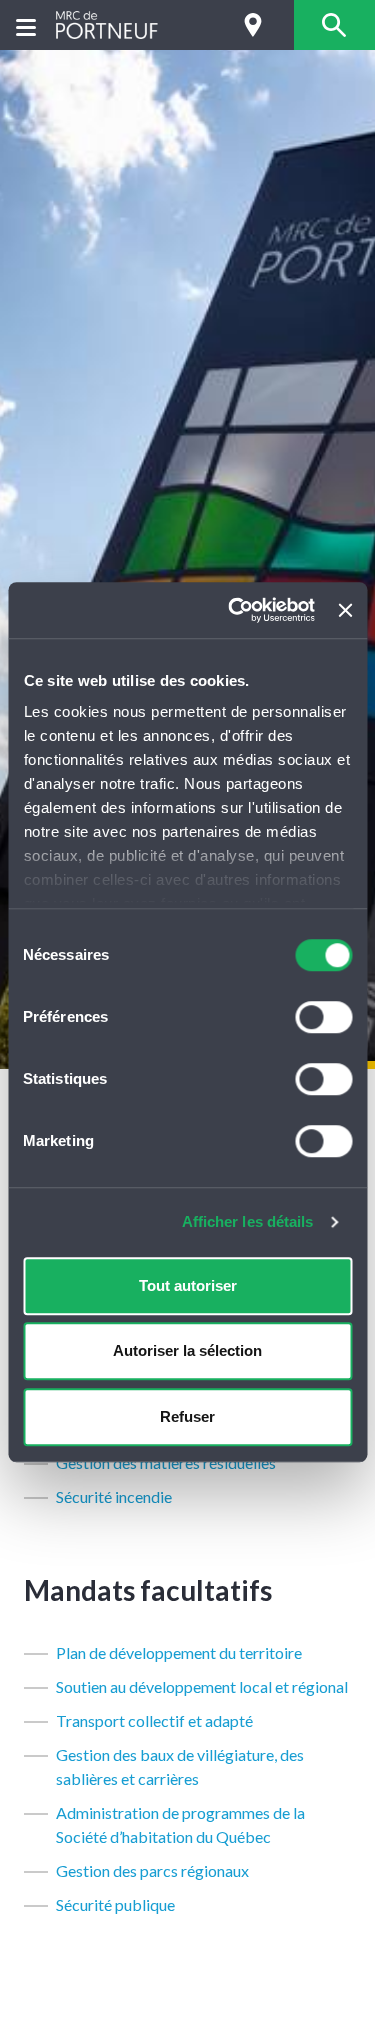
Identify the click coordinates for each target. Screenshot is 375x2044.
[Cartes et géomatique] (253, 25)
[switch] (323, 1017)
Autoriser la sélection (187, 1350)
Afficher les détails (248, 1221)
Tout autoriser (188, 1285)
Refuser (187, 1416)
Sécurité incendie (114, 1496)
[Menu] (26, 25)
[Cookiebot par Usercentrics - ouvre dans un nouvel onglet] (235, 610)
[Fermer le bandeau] (345, 610)
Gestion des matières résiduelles (166, 1462)
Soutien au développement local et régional (202, 1686)
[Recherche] (334, 25)
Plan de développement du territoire (179, 1652)
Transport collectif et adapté (154, 1720)
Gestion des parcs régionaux (152, 1870)
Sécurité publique (115, 1904)
